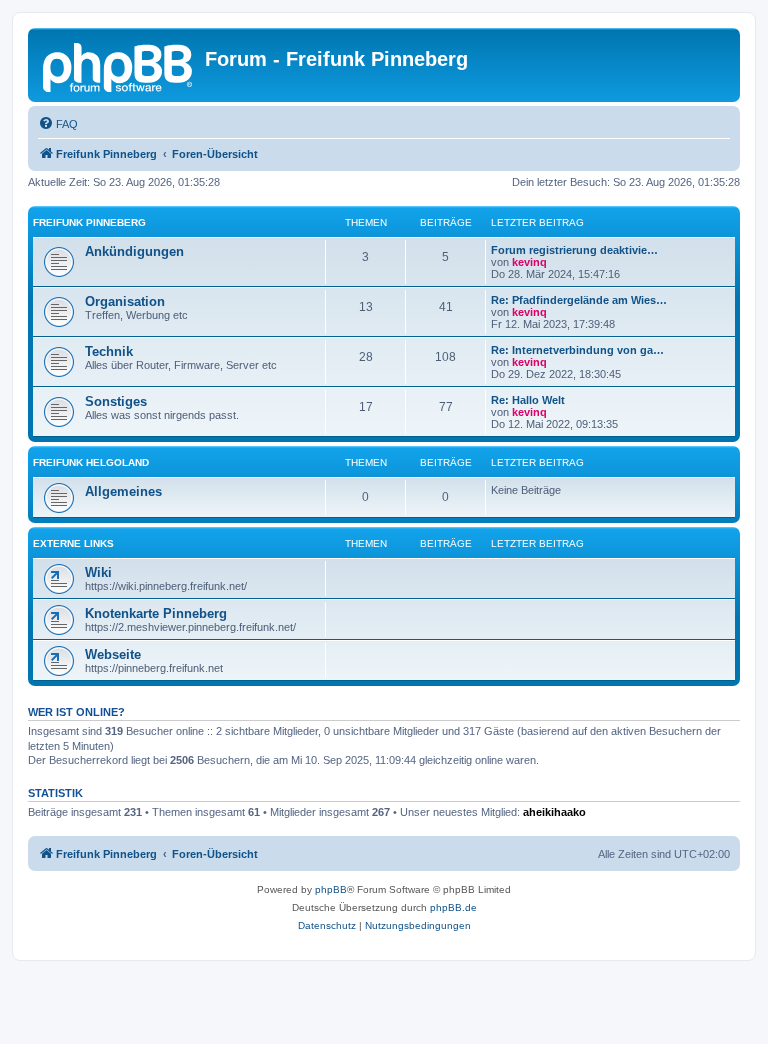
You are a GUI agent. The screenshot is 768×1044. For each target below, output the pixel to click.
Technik (109, 351)
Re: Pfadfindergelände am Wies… (579, 300)
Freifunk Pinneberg (89, 222)
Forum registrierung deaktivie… (574, 250)
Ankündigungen (134, 251)
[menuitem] (58, 124)
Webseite (113, 654)
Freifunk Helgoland (91, 462)
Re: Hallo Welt (528, 400)
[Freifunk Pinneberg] (119, 65)
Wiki (98, 572)
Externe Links (73, 543)
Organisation (125, 301)
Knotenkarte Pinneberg (156, 613)
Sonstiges (116, 401)
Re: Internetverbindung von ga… (577, 350)
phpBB (331, 889)
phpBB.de (453, 907)
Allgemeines (123, 491)
